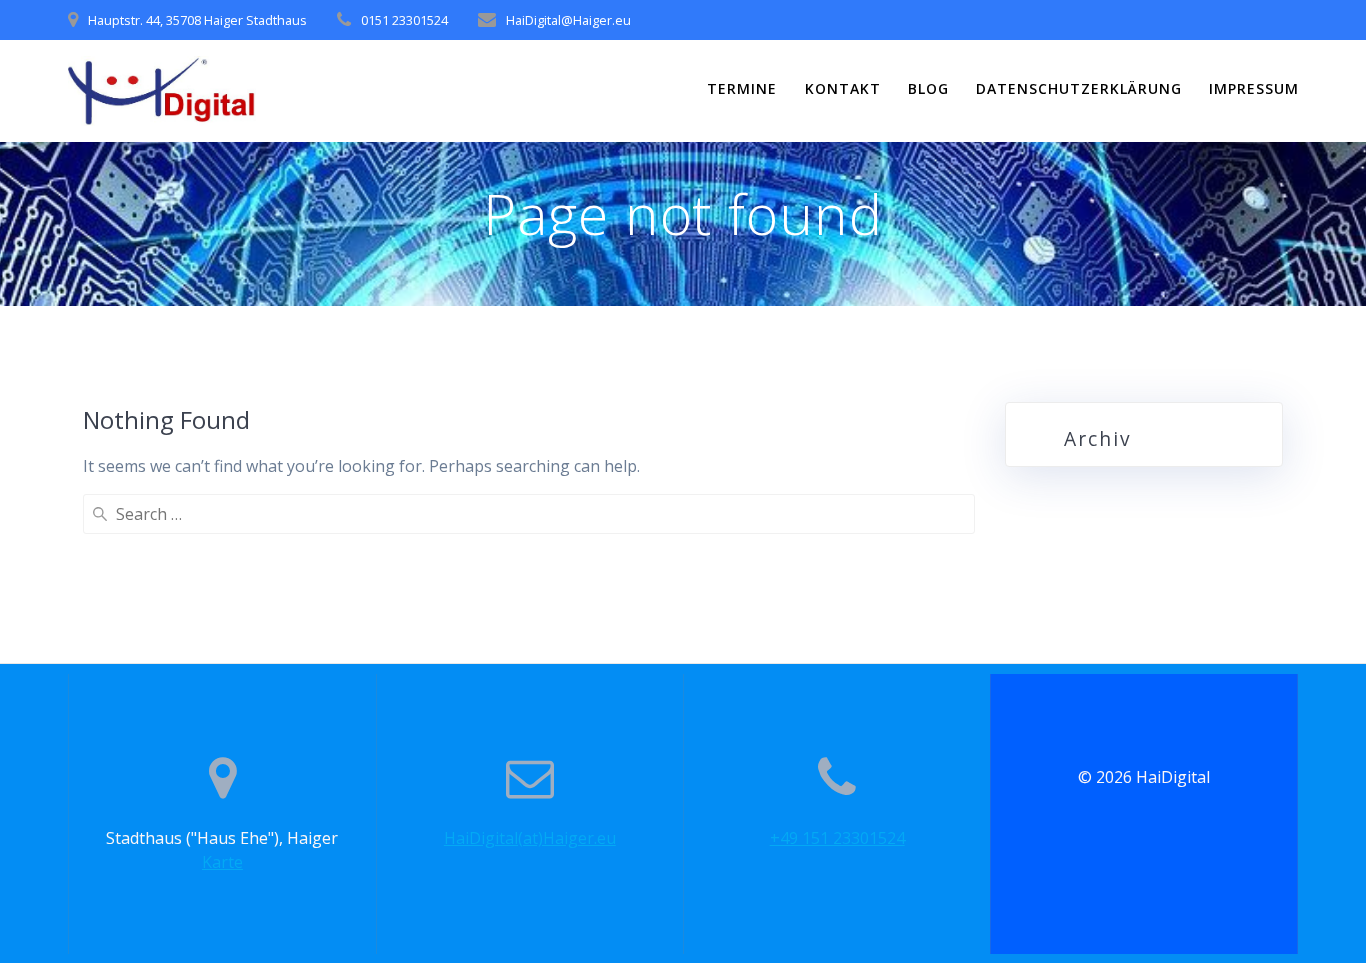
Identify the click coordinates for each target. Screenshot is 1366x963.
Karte (222, 862)
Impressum (1254, 88)
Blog (928, 88)
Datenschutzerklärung (1079, 88)
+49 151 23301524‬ (837, 838)
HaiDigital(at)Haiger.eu (530, 838)
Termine (742, 88)
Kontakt (843, 88)
